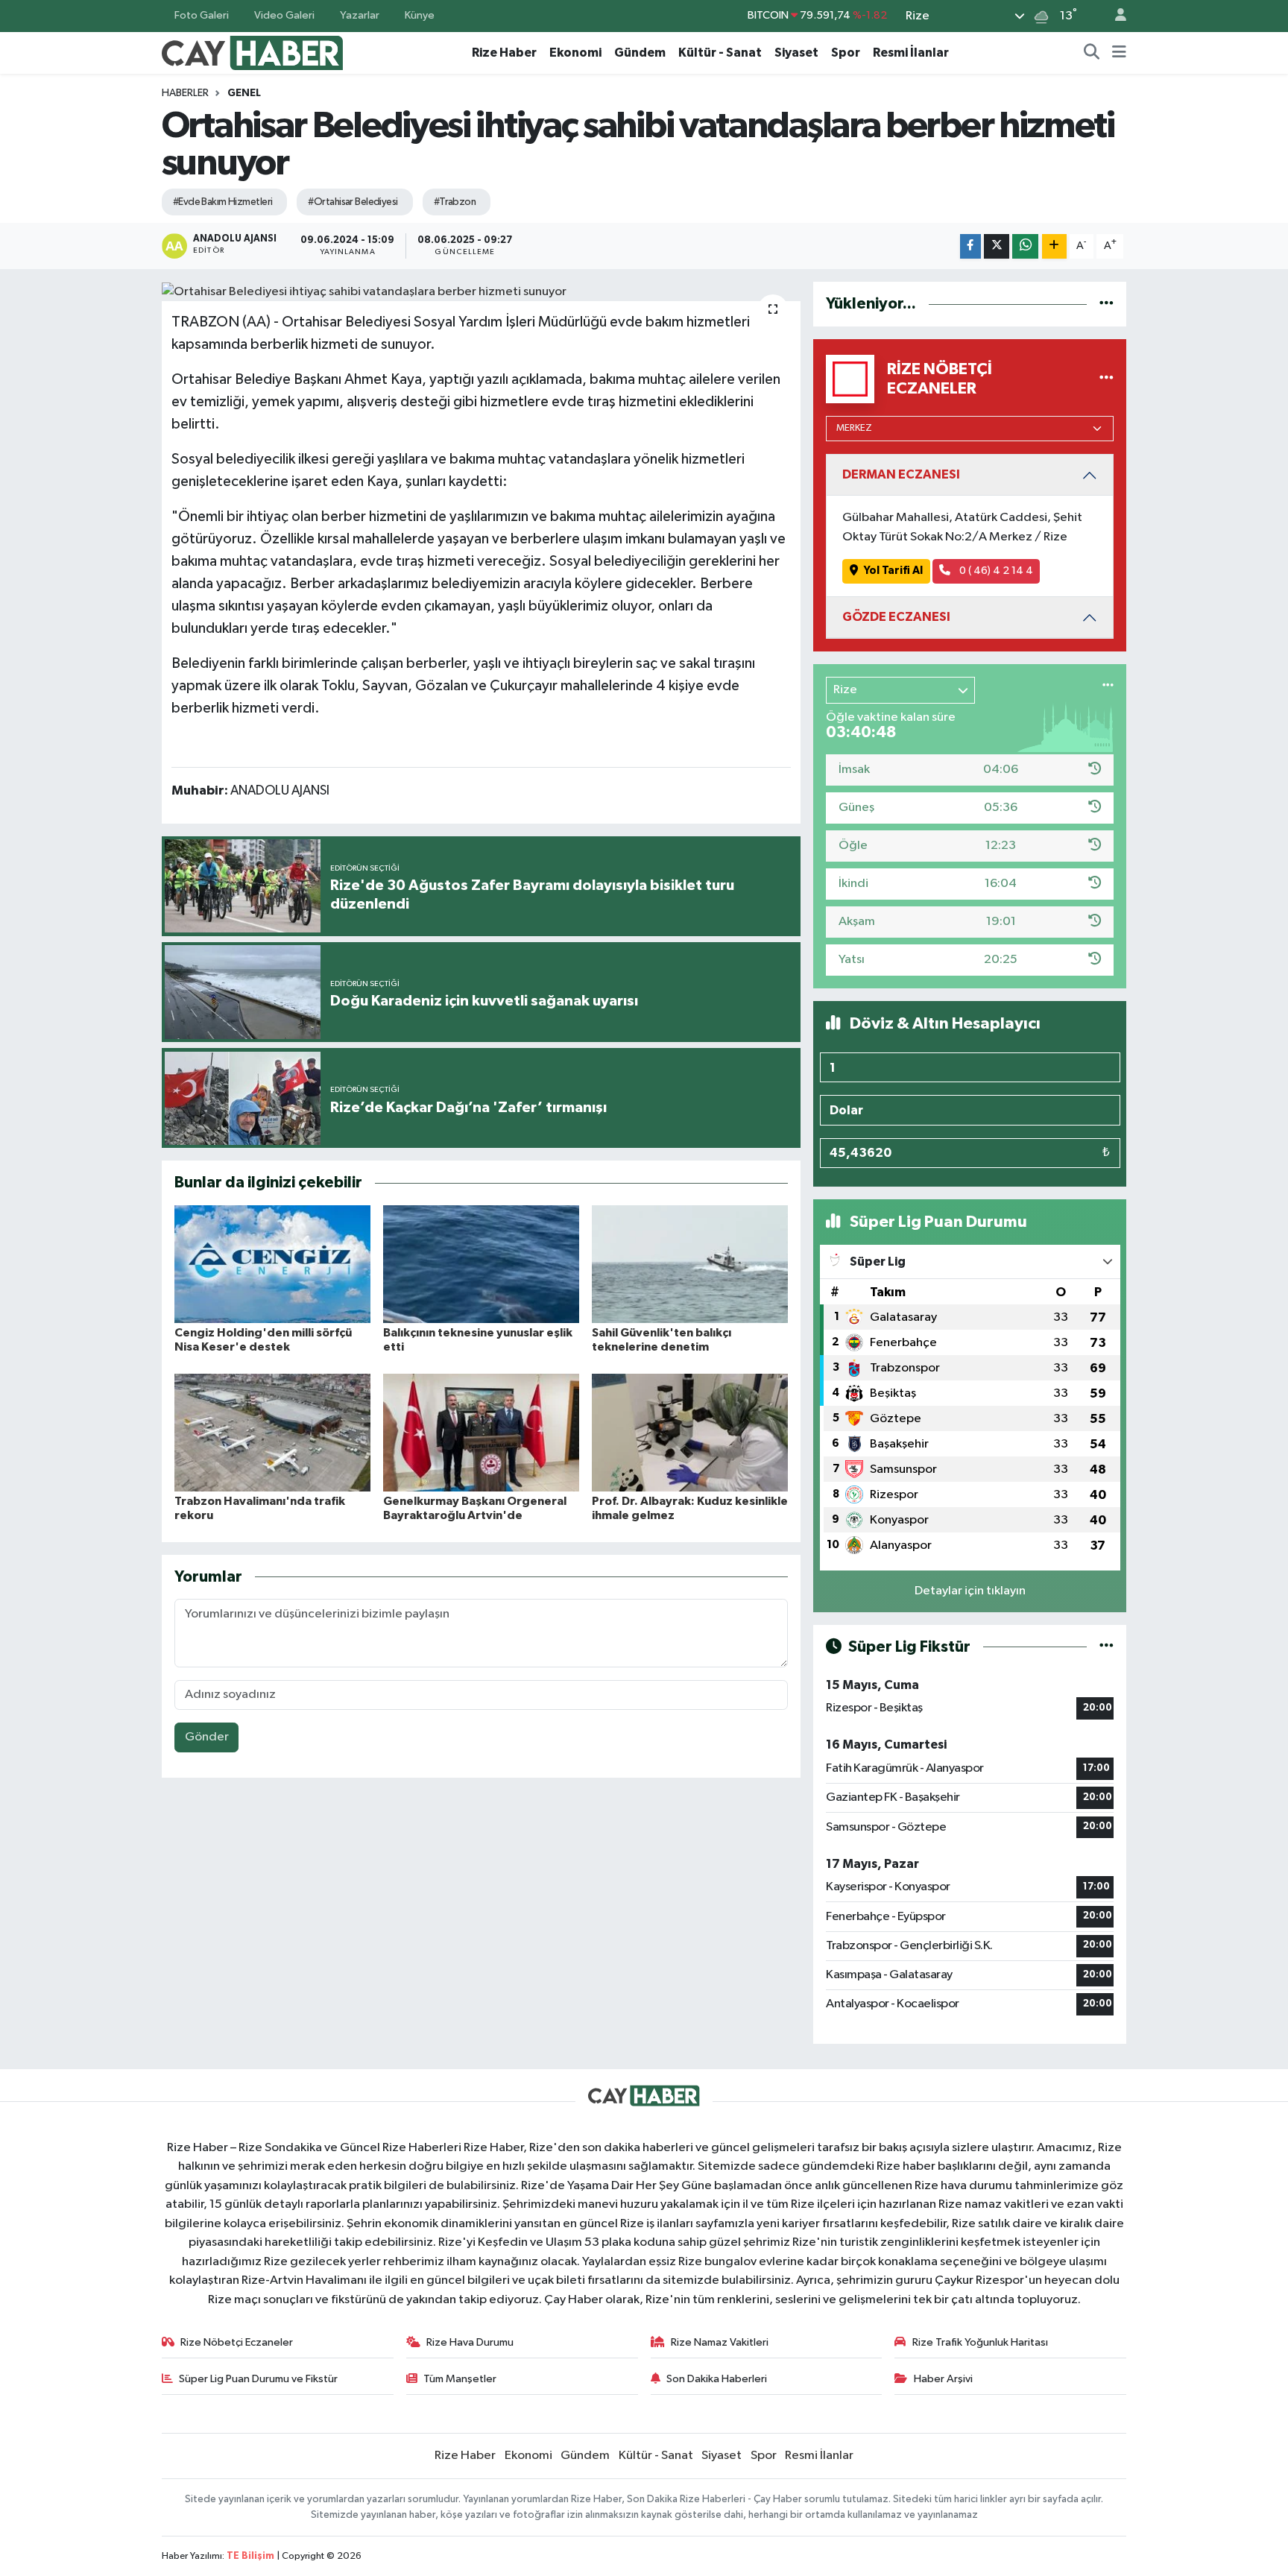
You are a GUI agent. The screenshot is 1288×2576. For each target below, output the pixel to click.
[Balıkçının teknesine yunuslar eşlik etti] (481, 1264)
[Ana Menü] (1119, 53)
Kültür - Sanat (720, 53)
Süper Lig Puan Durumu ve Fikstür (258, 2379)
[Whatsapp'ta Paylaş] (1025, 246)
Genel (244, 93)
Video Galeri (284, 15)
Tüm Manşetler (460, 2379)
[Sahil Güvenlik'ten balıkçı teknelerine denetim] (690, 1264)
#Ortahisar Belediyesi (353, 202)
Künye (420, 15)
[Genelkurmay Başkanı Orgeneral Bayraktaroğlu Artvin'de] (481, 1432)
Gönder (207, 1737)
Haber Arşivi (943, 2379)
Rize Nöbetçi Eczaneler (237, 2342)
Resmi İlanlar (911, 53)
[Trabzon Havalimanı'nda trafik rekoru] (272, 1432)
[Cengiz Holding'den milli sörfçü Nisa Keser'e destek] (272, 1264)
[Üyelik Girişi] (1114, 16)
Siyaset (796, 53)
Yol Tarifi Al (893, 571)
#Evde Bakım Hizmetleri (223, 202)
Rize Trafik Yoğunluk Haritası (980, 2342)
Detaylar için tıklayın (970, 1591)
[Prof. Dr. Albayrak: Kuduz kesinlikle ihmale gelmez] (690, 1432)
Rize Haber (504, 53)
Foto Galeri (202, 15)
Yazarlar (360, 15)
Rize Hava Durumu (470, 2342)
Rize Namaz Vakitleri (720, 2342)
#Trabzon (455, 202)
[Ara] (1092, 53)
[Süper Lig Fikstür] (1107, 1647)
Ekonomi (575, 53)
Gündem (640, 53)
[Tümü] (1107, 304)
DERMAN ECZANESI (901, 474)
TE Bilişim (250, 2556)
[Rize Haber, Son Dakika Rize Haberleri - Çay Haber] (253, 52)
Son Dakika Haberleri (717, 2379)
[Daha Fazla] (1054, 246)
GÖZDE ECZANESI (896, 617)
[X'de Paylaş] (997, 246)
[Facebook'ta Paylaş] (970, 246)
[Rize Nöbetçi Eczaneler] (1107, 379)
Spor (846, 53)
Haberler (185, 93)
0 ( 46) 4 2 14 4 (995, 571)
